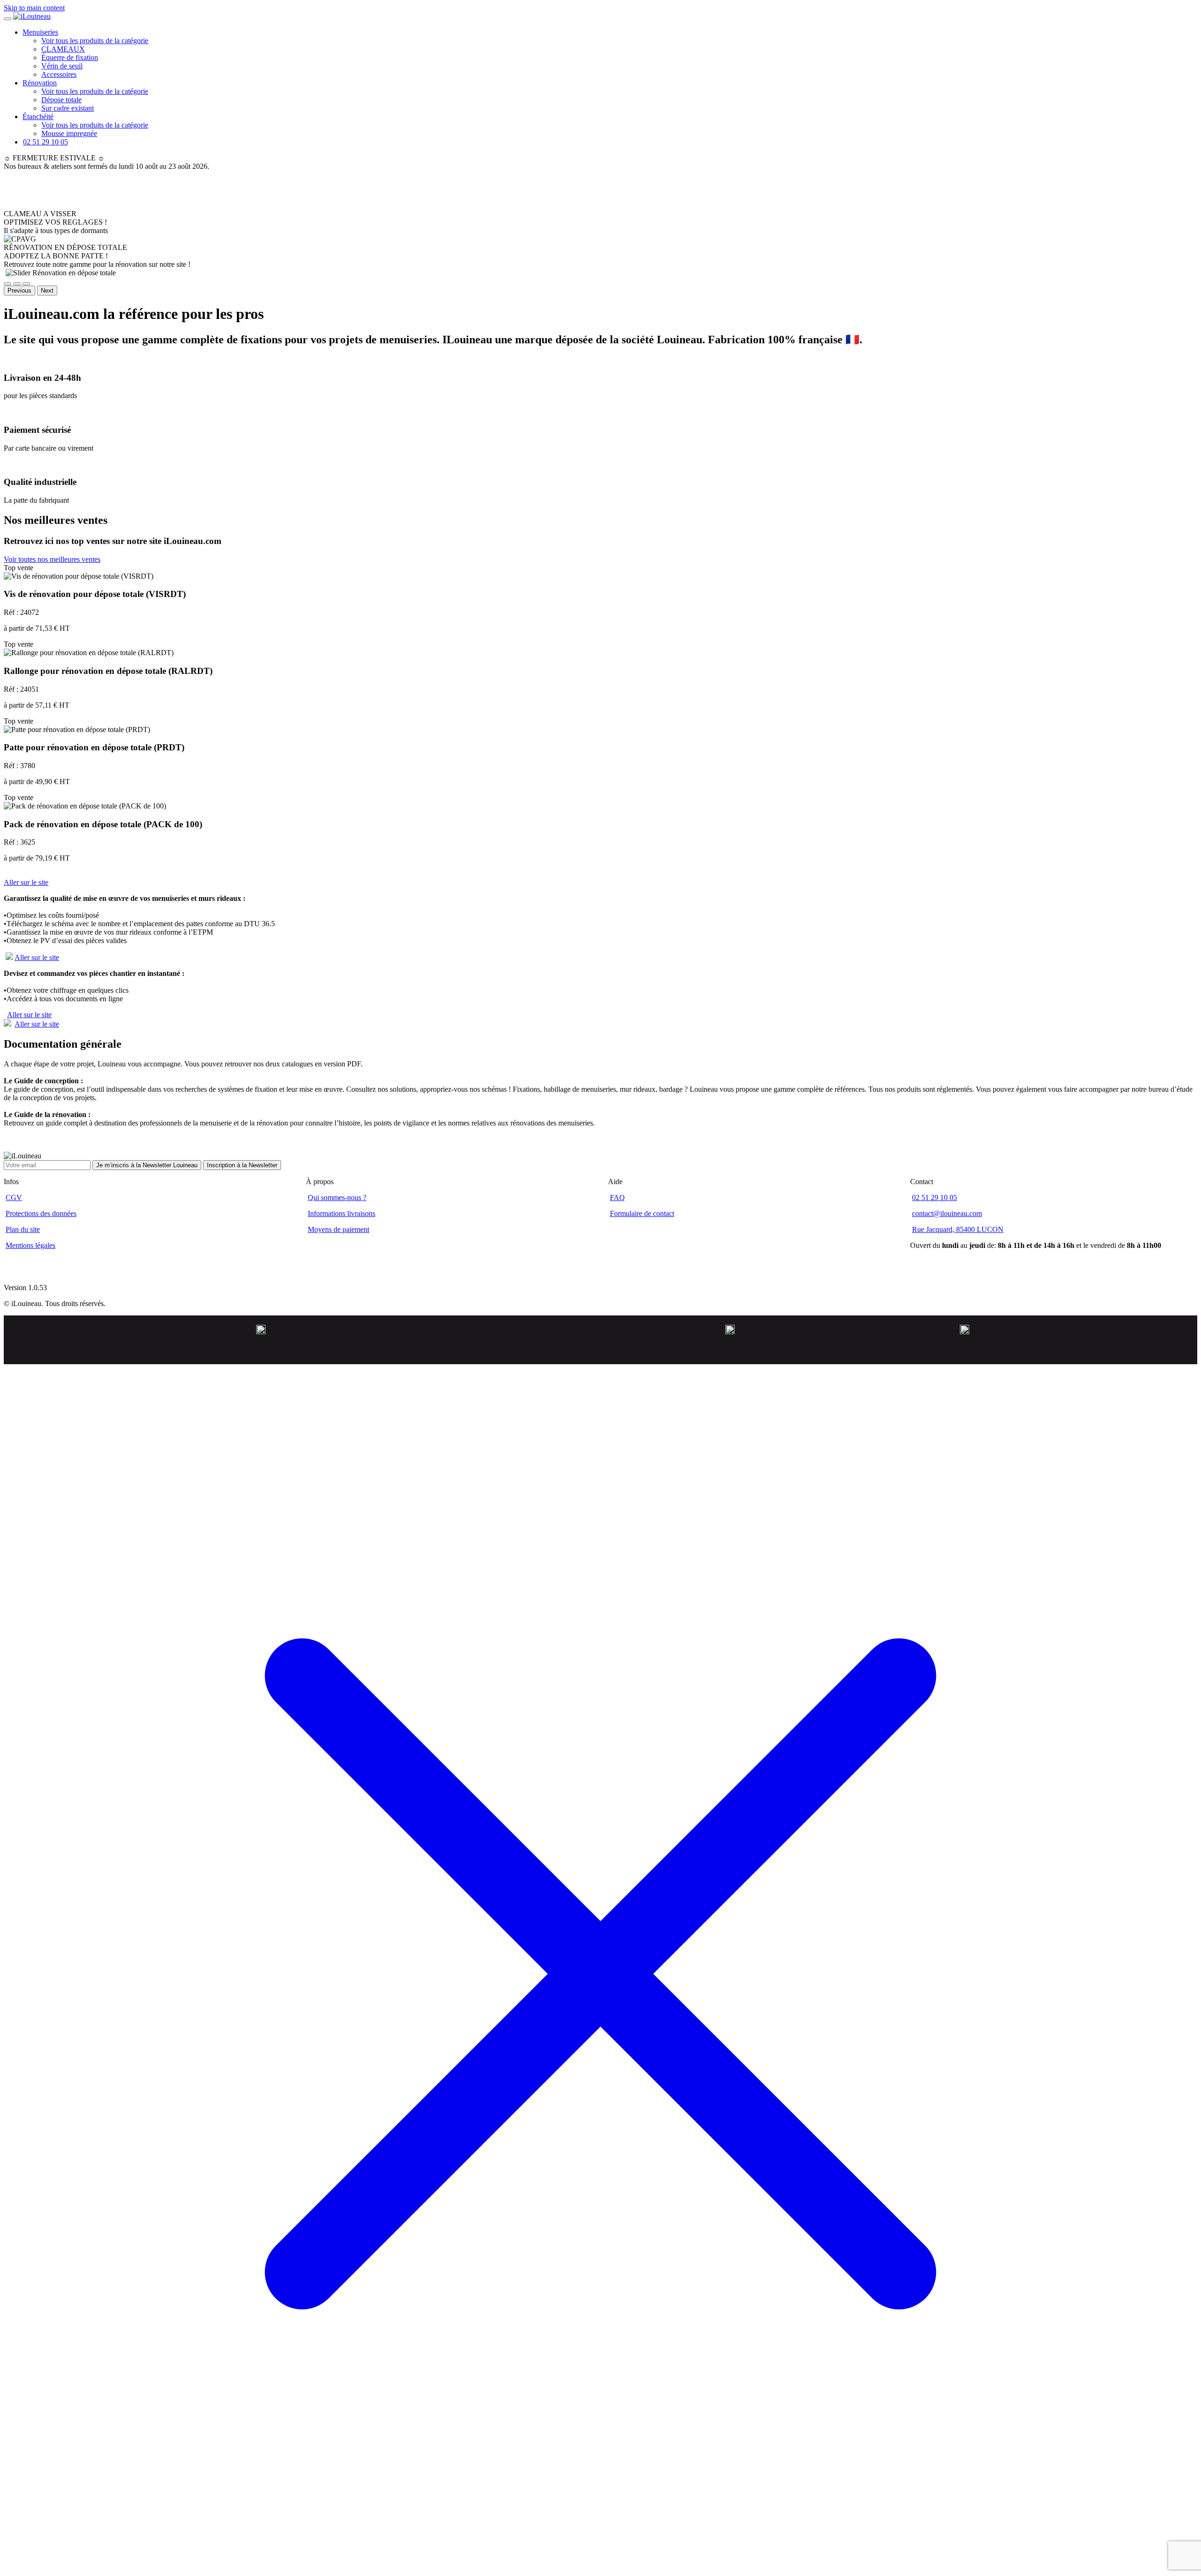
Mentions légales (30, 1245)
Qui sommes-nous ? (337, 1197)
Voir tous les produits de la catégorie (95, 41)
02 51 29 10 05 (935, 1197)
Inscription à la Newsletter (242, 1165)
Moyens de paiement (338, 1229)
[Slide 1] (8, 284)
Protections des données (41, 1213)
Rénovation (40, 83)
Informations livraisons (342, 1213)
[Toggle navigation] (8, 19)
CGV (14, 1197)
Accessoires (59, 74)
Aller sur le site (26, 882)
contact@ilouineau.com (947, 1213)
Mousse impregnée (69, 133)
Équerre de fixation (70, 57)
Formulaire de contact (642, 1213)
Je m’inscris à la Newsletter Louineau (147, 1165)
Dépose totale (61, 100)
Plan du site (23, 1229)
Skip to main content (34, 8)
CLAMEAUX (63, 49)
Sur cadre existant (68, 108)
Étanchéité (38, 117)
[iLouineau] (32, 16)
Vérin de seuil (62, 66)
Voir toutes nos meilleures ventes (52, 559)
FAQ (617, 1197)
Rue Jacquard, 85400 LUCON (958, 1229)
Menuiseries (40, 32)
